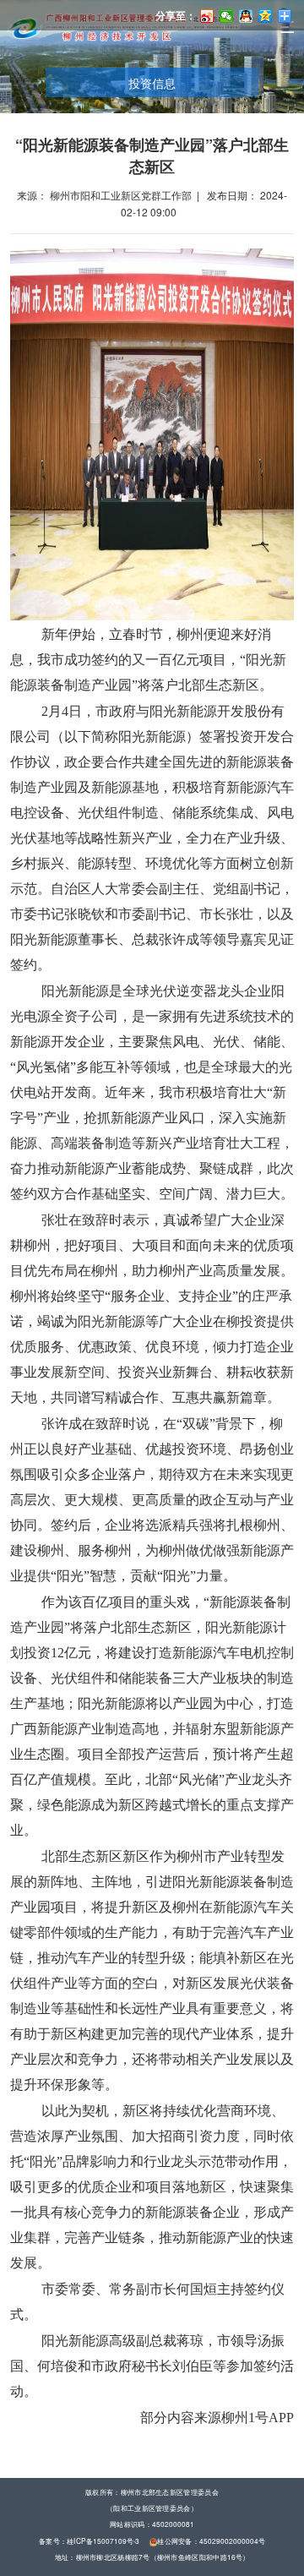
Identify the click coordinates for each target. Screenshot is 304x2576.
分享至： (176, 15)
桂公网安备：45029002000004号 (211, 2541)
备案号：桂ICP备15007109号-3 (90, 2541)
